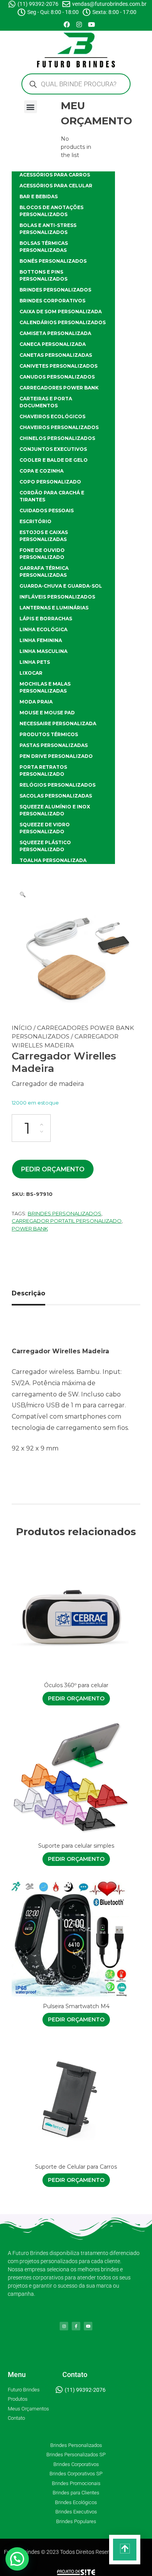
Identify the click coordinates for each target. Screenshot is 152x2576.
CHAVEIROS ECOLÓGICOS (52, 416)
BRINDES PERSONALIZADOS (55, 290)
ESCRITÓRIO (35, 521)
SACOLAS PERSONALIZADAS (56, 796)
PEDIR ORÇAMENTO (53, 1169)
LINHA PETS (35, 662)
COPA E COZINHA (42, 471)
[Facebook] (67, 24)
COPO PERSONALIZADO (50, 482)
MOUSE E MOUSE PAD (47, 713)
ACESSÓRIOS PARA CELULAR (56, 186)
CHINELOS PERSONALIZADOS (57, 438)
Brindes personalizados (65, 1213)
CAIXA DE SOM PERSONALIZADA (61, 312)
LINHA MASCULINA (43, 651)
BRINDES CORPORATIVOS (52, 301)
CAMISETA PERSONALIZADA (55, 333)
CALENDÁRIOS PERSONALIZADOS (63, 322)
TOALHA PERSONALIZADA (53, 860)
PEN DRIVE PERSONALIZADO (56, 756)
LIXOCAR (31, 673)
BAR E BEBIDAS (39, 196)
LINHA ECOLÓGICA (43, 629)
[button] (31, 107)
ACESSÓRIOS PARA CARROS (55, 175)
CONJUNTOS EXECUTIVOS (53, 449)
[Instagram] (79, 24)
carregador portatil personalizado (67, 1221)
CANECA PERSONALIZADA (53, 344)
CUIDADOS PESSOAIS (47, 510)
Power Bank (30, 1229)
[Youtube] (92, 24)
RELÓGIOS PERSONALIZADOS (57, 785)
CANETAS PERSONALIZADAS (56, 355)
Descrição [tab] (28, 1293)
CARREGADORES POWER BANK (59, 388)
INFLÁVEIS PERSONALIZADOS (57, 597)
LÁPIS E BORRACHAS (46, 619)
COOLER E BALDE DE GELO (54, 460)
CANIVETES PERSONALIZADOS (58, 366)
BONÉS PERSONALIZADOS (53, 261)
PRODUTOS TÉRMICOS (49, 734)
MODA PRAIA (36, 702)
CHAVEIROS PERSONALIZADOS (59, 427)
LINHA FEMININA (41, 640)
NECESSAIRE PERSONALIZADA (58, 723)
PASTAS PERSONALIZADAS (54, 745)
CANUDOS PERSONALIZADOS (57, 377)
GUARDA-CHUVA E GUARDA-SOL (61, 586)
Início (22, 1028)
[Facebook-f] (76, 2326)
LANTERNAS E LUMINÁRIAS (54, 608)
